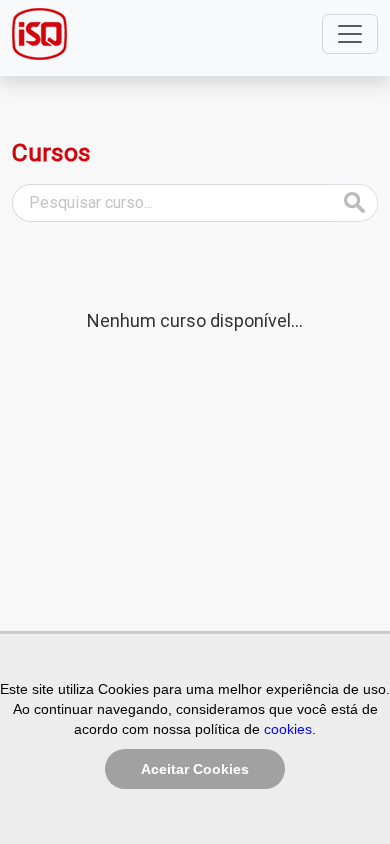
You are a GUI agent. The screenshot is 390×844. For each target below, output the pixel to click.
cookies (288, 729)
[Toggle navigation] (350, 34)
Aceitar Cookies (195, 769)
